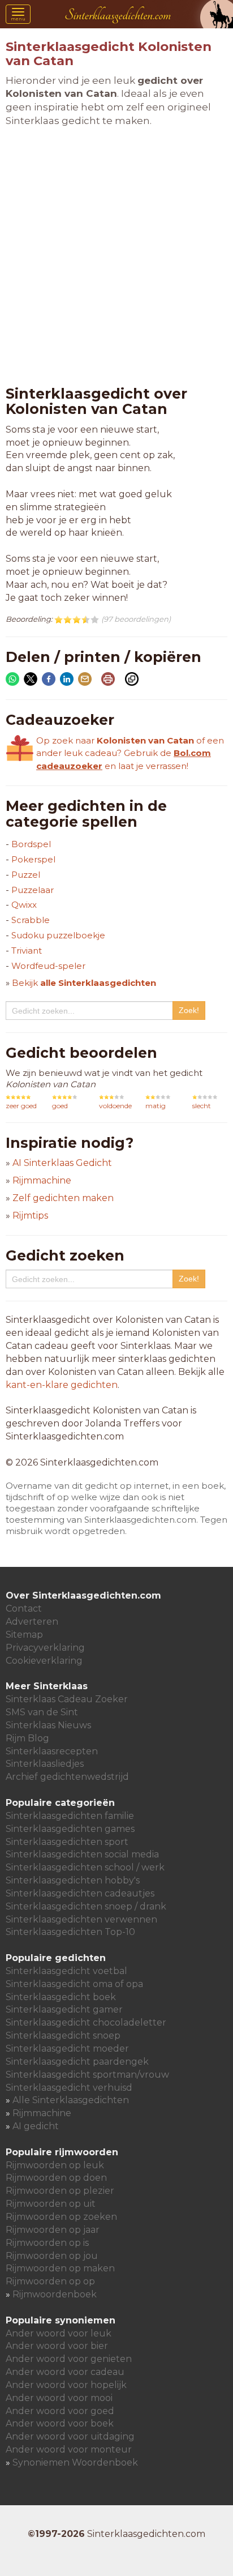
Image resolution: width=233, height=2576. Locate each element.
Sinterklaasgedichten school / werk (85, 1867)
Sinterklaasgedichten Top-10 (70, 1932)
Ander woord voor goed (60, 2411)
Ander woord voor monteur (69, 2449)
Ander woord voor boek (60, 2423)
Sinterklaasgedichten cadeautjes (80, 1893)
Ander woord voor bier (57, 2346)
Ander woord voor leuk (59, 2333)
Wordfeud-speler (48, 966)
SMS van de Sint (42, 1712)
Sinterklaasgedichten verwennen (81, 1919)
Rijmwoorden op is (47, 2243)
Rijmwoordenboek (55, 2294)
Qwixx (24, 905)
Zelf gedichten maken (63, 1198)
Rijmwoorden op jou (52, 2256)
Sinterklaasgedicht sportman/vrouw (87, 2075)
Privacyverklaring (45, 1648)
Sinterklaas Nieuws (48, 1725)
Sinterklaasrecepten (52, 1751)
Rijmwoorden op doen (56, 2178)
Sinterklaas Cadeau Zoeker (67, 1699)
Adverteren (32, 1622)
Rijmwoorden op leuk (55, 2165)
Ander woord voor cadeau (65, 2372)
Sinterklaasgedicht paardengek (77, 2062)
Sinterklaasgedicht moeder (67, 2049)
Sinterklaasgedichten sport (67, 1842)
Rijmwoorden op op (50, 2281)
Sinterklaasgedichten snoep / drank (86, 1906)
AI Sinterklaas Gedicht (62, 1163)
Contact (24, 1609)
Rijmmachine (42, 1180)
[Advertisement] (116, 257)
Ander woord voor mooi (59, 2398)
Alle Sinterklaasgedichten (71, 2100)
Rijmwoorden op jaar (53, 2230)
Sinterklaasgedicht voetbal (66, 1971)
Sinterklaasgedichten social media (82, 1854)
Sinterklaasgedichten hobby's (73, 1880)
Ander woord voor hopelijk (66, 2385)
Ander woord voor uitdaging (70, 2436)
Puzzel (26, 875)
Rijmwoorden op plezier (60, 2191)
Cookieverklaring (44, 1661)
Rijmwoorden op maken (60, 2268)
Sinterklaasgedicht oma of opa (74, 1984)
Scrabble (31, 920)
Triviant (27, 950)
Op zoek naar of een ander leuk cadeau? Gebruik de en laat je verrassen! (130, 753)
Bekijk (84, 983)
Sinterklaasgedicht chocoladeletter (86, 2022)
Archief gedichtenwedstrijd (67, 1777)
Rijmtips (30, 1216)
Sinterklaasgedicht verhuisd (69, 2088)
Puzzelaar (33, 890)
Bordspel (31, 844)
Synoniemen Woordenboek (75, 2462)
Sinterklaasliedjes (45, 1764)
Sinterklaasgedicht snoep (63, 2035)
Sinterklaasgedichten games (70, 1829)
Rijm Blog (27, 1738)
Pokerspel (33, 859)
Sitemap (24, 1635)
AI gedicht (36, 2126)
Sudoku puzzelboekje (58, 935)
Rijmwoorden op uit (51, 2204)
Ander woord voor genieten (69, 2359)
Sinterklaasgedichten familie (70, 1816)
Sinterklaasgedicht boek (61, 1997)
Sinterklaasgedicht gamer (64, 2009)
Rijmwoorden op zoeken (61, 2217)
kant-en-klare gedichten (62, 1385)
